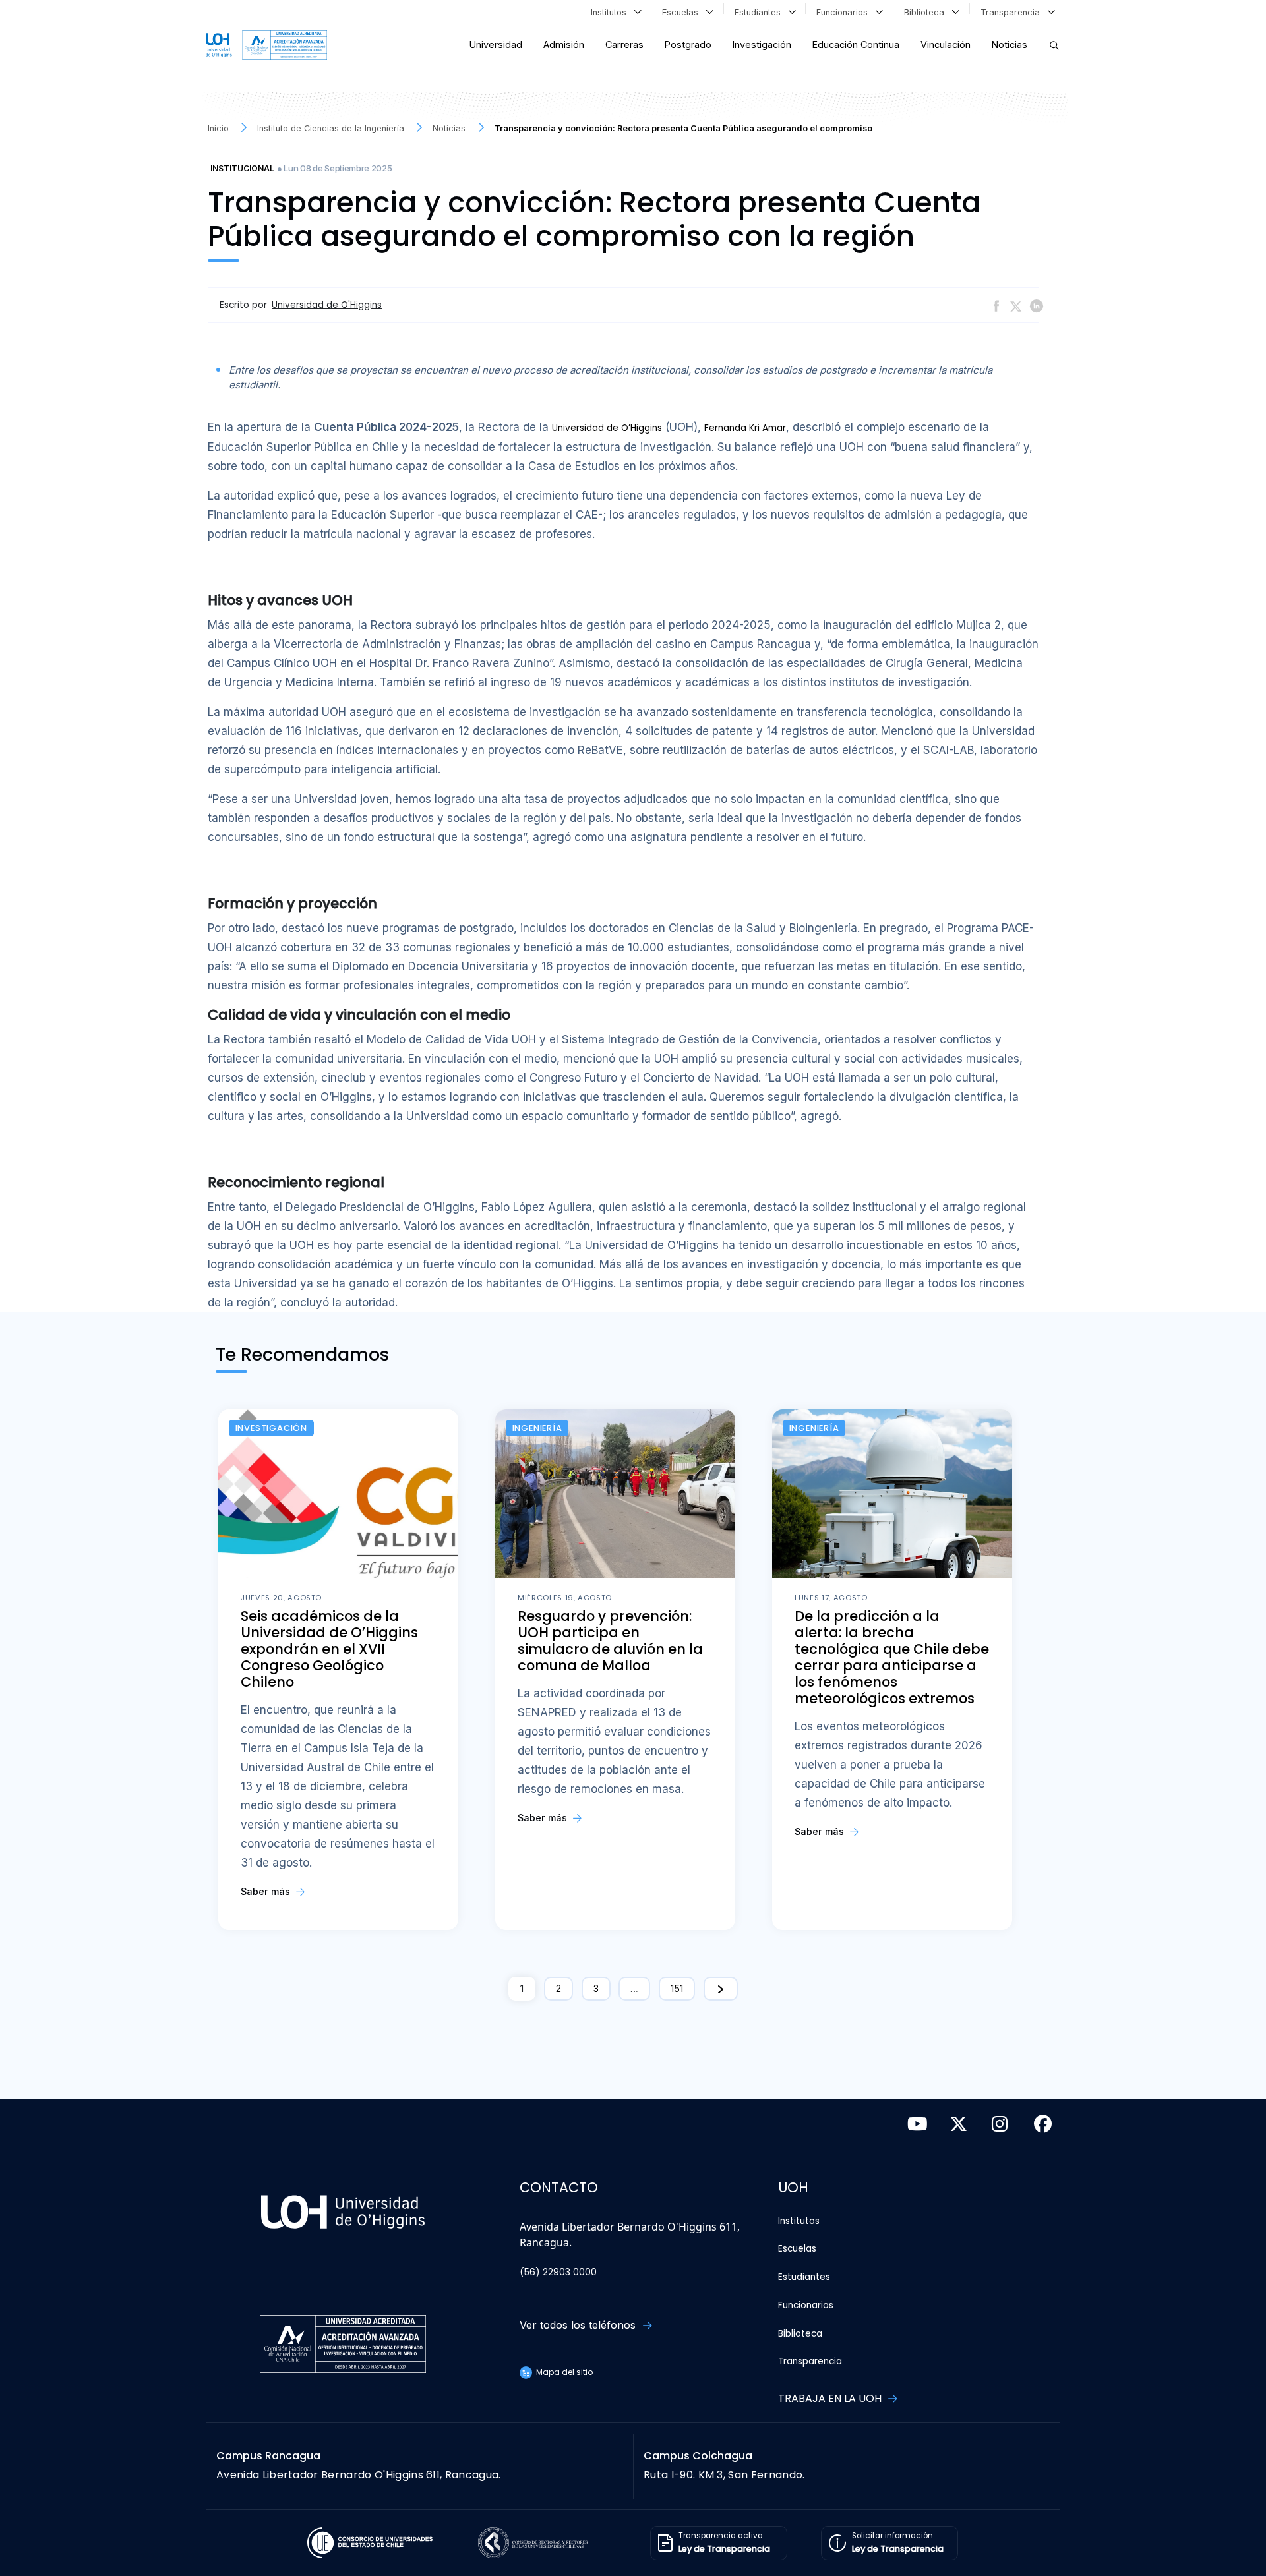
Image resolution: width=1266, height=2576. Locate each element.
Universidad (496, 44)
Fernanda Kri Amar (745, 428)
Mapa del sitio (563, 2372)
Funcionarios (845, 12)
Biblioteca (927, 12)
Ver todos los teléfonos (579, 2325)
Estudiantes (760, 12)
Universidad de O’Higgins (607, 428)
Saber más (267, 1891)
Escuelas (683, 12)
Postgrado (688, 44)
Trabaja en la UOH (831, 2398)
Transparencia (1013, 12)
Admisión (564, 44)
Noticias (1010, 44)
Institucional (242, 168)
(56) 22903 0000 (558, 2272)
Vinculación (946, 44)
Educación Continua (856, 44)
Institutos (611, 12)
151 (677, 1988)
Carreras (624, 44)
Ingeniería (537, 1428)
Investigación (762, 44)
